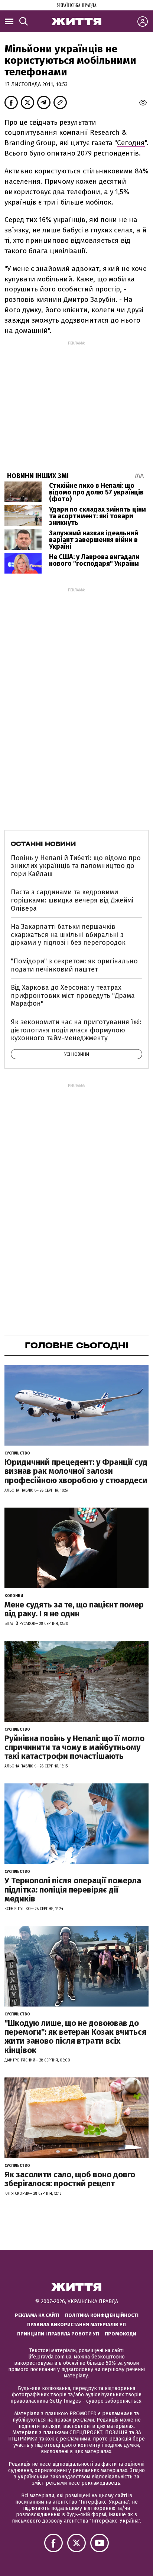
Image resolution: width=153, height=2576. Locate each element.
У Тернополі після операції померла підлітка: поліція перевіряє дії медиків (73, 1889)
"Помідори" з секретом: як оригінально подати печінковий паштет (74, 965)
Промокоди (121, 2334)
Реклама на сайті (37, 2315)
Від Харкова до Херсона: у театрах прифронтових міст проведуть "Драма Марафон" (73, 995)
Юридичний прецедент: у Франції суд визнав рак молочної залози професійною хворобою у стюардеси (76, 1471)
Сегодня (131, 143)
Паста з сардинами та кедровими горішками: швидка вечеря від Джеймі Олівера (72, 900)
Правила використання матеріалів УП (76, 2324)
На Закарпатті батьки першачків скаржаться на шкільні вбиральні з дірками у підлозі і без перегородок (68, 935)
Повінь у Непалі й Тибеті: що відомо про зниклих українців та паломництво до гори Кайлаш (76, 866)
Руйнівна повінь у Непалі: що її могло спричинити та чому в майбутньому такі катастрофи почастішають (74, 1747)
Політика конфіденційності (102, 2315)
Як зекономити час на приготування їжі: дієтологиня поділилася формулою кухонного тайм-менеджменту (76, 1030)
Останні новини (43, 844)
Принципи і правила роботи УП (58, 2334)
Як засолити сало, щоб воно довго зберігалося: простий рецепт (70, 2179)
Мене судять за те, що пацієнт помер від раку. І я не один (74, 1609)
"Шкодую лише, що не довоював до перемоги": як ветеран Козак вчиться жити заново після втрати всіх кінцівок (75, 2037)
